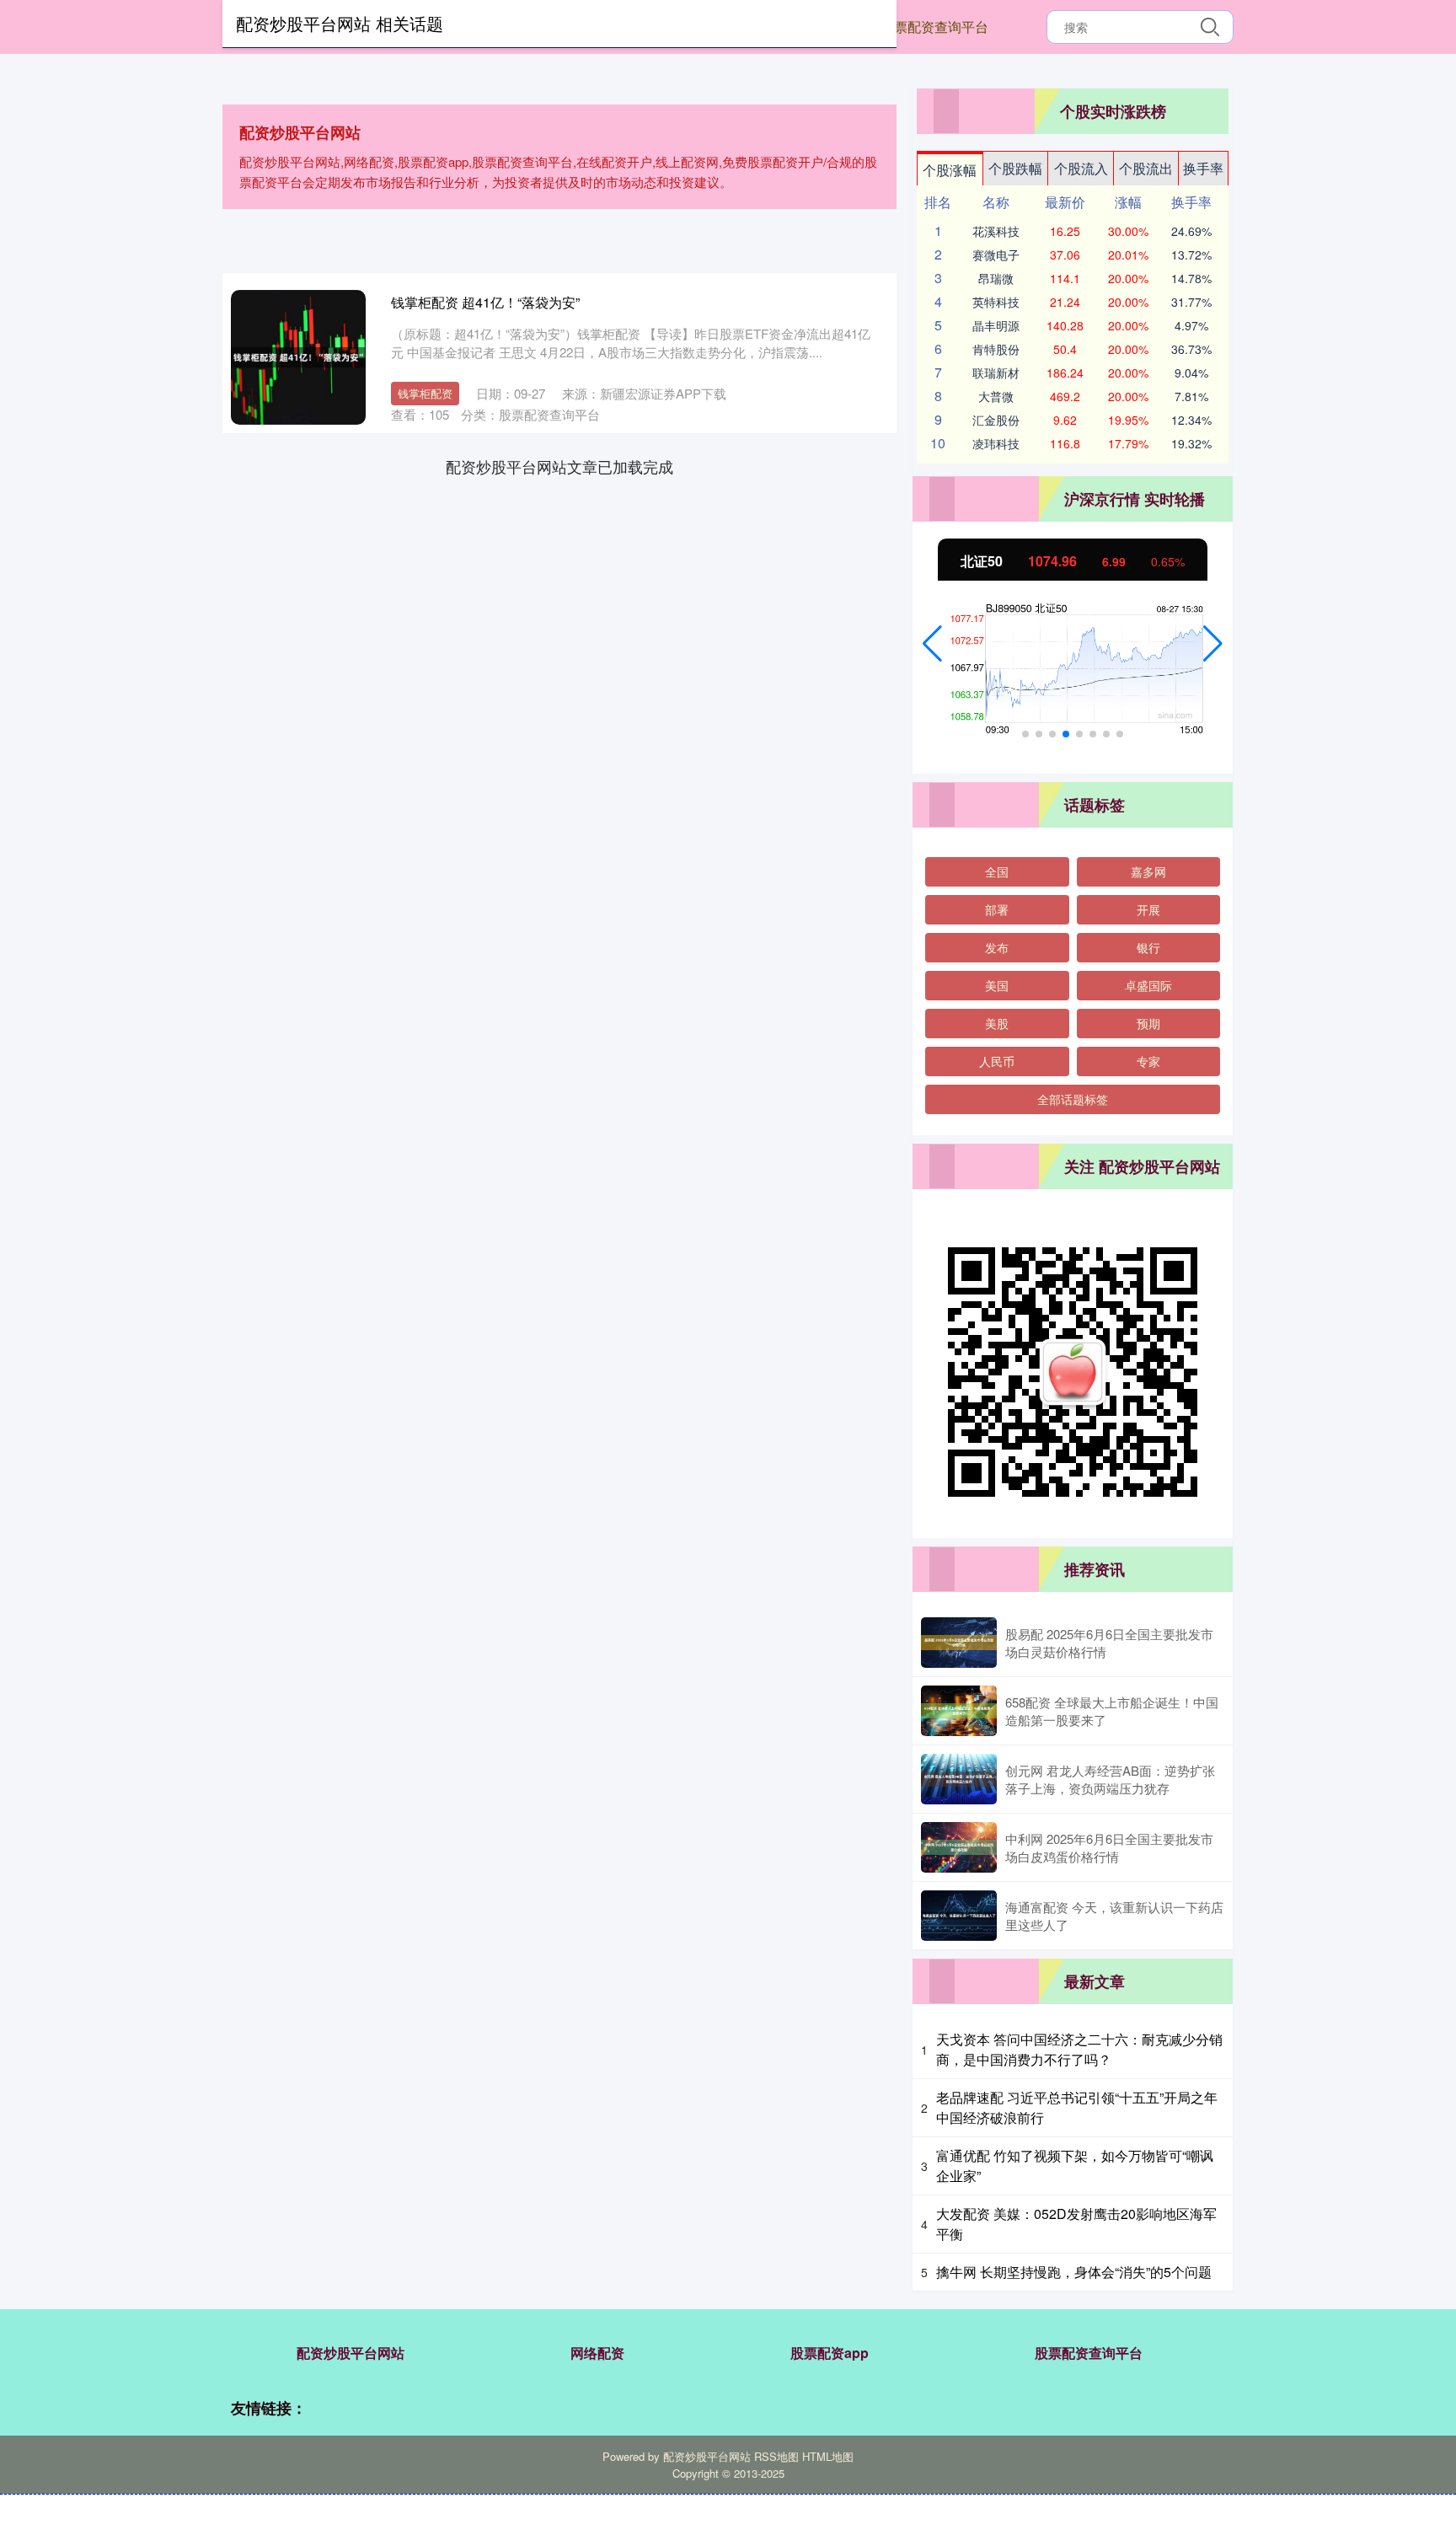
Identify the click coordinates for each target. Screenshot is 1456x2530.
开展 (1148, 909)
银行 (1148, 947)
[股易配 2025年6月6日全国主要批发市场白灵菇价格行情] (959, 1643)
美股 (997, 1023)
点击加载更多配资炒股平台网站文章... (560, 466)
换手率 (1203, 168)
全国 (997, 871)
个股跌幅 (1015, 168)
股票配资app (830, 2353)
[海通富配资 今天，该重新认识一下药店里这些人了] (959, 1916)
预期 (1148, 1023)
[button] (932, 644)
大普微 (996, 396)
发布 (997, 947)
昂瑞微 (996, 278)
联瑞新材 (996, 373)
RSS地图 (776, 2456)
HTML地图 (828, 2456)
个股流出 (1146, 168)
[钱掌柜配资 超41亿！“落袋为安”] (298, 357)
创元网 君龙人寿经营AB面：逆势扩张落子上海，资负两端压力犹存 (1110, 1779)
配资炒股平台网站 (351, 2353)
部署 (997, 909)
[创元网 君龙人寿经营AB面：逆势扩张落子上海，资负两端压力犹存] (959, 1779)
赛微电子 (996, 255)
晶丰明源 (996, 325)
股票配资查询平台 (934, 27)
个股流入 (1081, 168)
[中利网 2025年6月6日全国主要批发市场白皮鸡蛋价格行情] (959, 1847)
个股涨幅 (950, 170)
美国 (997, 985)
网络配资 (597, 2353)
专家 (1148, 1061)
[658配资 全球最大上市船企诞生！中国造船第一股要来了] (959, 1711)
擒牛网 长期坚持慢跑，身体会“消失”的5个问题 (1074, 2272)
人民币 (997, 1061)
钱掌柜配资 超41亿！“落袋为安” (485, 302)
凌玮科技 (996, 443)
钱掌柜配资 (425, 393)
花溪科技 (996, 231)
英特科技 (996, 302)
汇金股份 (996, 420)
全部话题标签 (1073, 1099)
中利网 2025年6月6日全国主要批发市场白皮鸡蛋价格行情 (1109, 1847)
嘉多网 (1148, 871)
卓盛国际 (1148, 985)
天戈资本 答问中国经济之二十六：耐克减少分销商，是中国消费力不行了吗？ (1079, 2049)
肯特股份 (996, 349)
